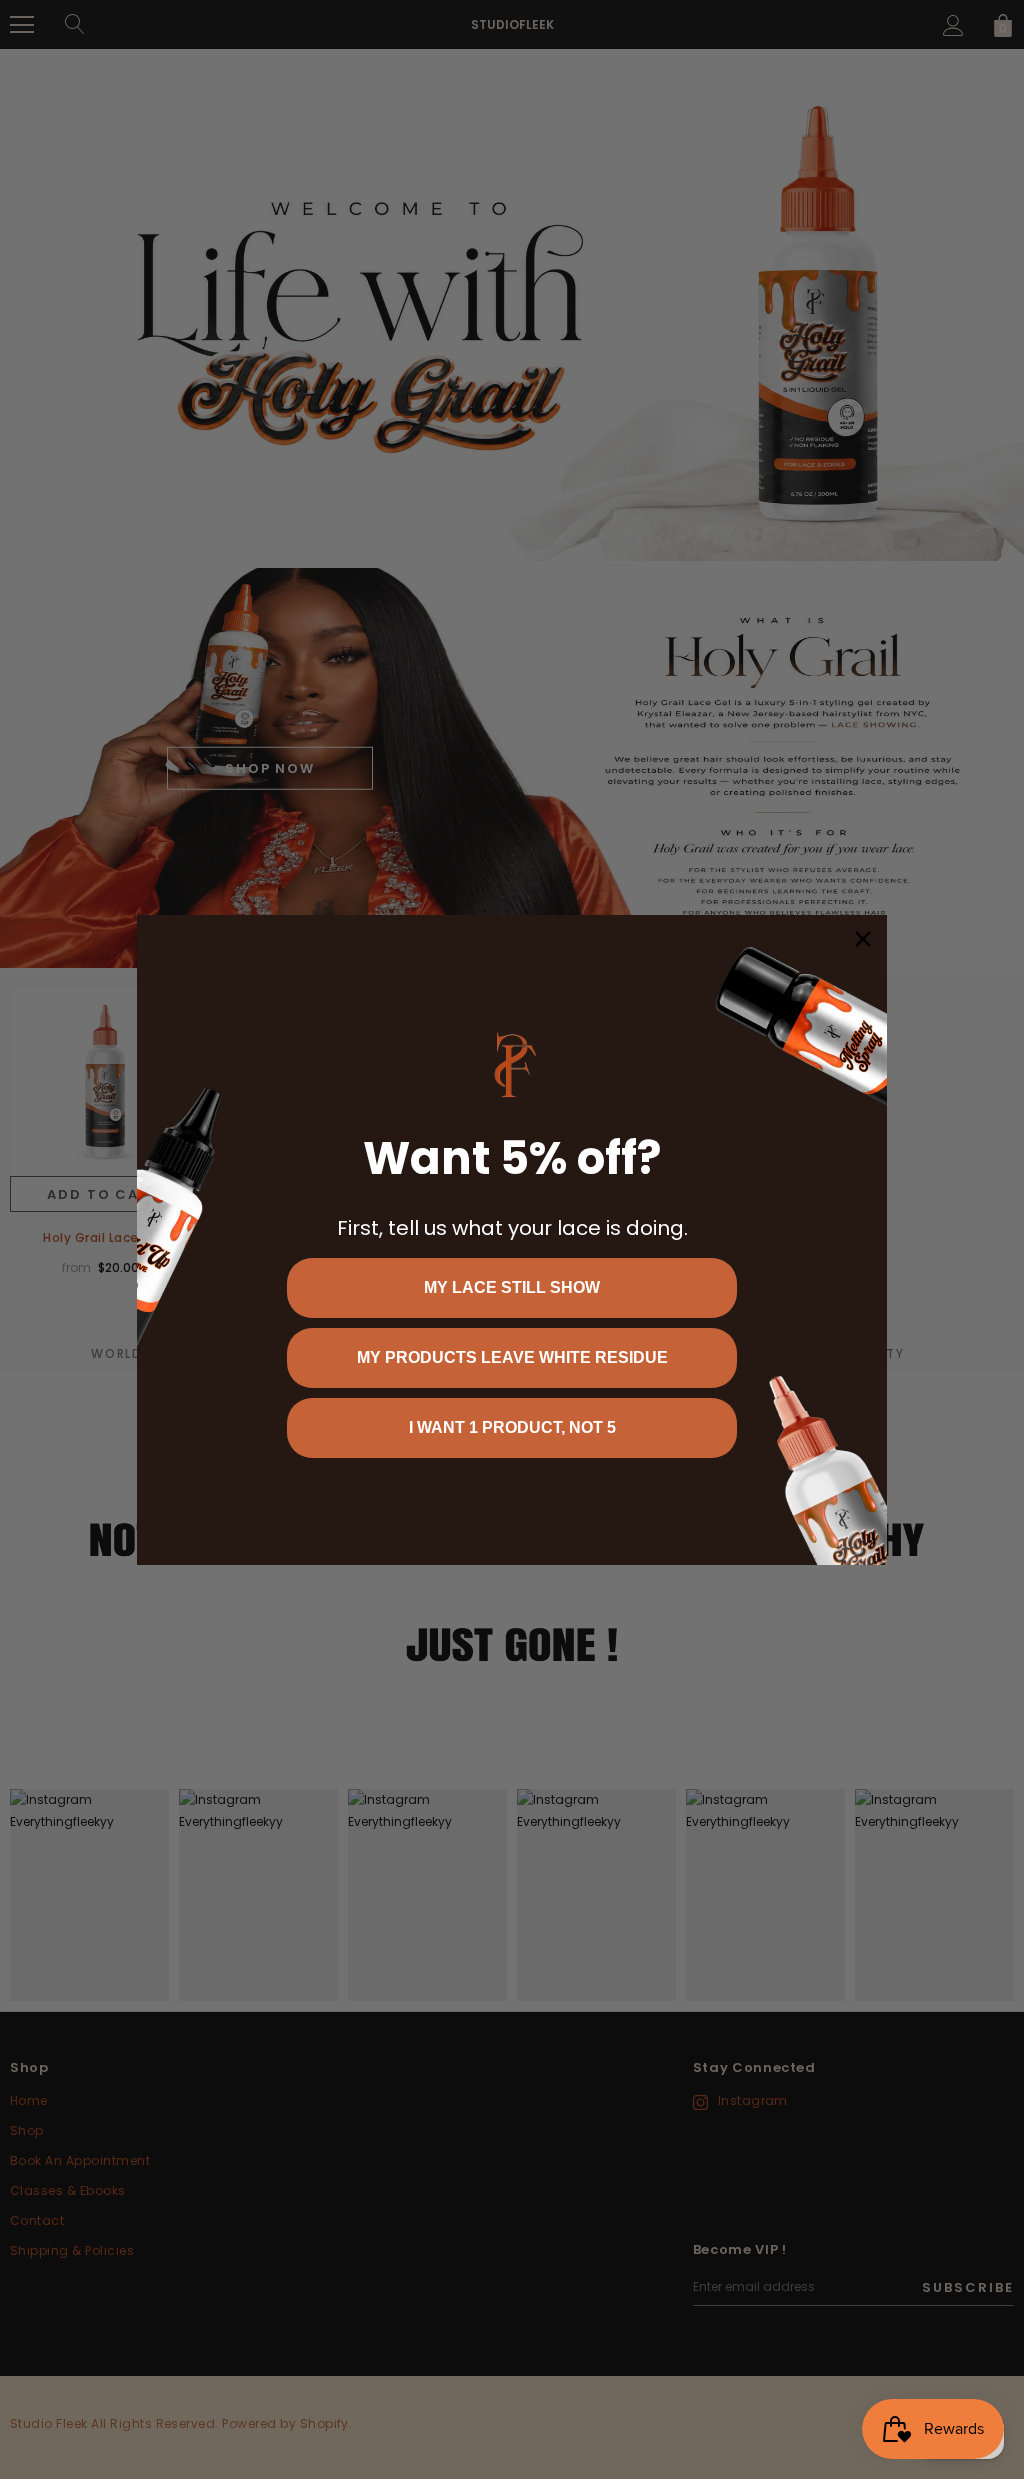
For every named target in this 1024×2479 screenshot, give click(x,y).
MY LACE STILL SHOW (512, 1287)
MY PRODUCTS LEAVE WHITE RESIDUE (512, 1357)
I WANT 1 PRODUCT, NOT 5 (512, 1427)
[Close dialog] (863, 939)
